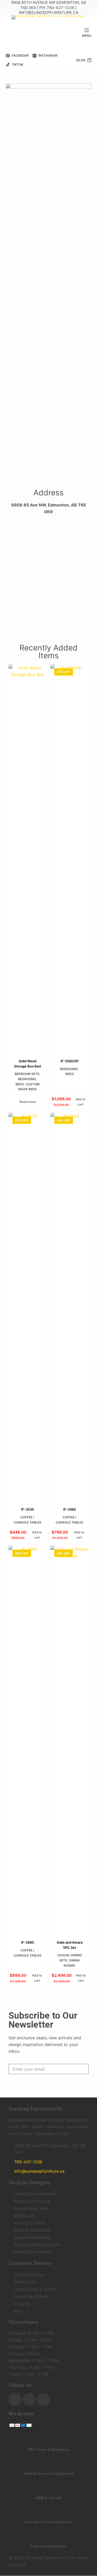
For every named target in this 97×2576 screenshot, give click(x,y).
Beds (20, 1084)
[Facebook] (15, 2399)
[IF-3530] (28, 1307)
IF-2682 (70, 1509)
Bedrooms (27, 1079)
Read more (28, 1102)
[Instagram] (29, 2399)
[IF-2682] (70, 1307)
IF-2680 (28, 1942)
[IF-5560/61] (70, 858)
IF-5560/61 (70, 1061)
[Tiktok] (43, 2399)
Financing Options (31, 2296)
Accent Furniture (30, 2223)
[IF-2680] (28, 1740)
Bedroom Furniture (32, 2201)
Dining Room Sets (31, 2208)
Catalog (21, 2304)
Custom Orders (29, 2275)
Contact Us (25, 2282)
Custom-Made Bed (32, 2237)
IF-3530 (28, 1509)
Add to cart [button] (80, 1102)
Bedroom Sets (27, 1074)
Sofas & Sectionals (32, 2230)
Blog (18, 2311)
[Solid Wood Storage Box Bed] (28, 858)
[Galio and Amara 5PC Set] (70, 1740)
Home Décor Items (32, 2252)
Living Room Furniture (35, 2194)
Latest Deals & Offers (35, 2289)
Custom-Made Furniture (37, 2245)
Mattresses (24, 2216)
